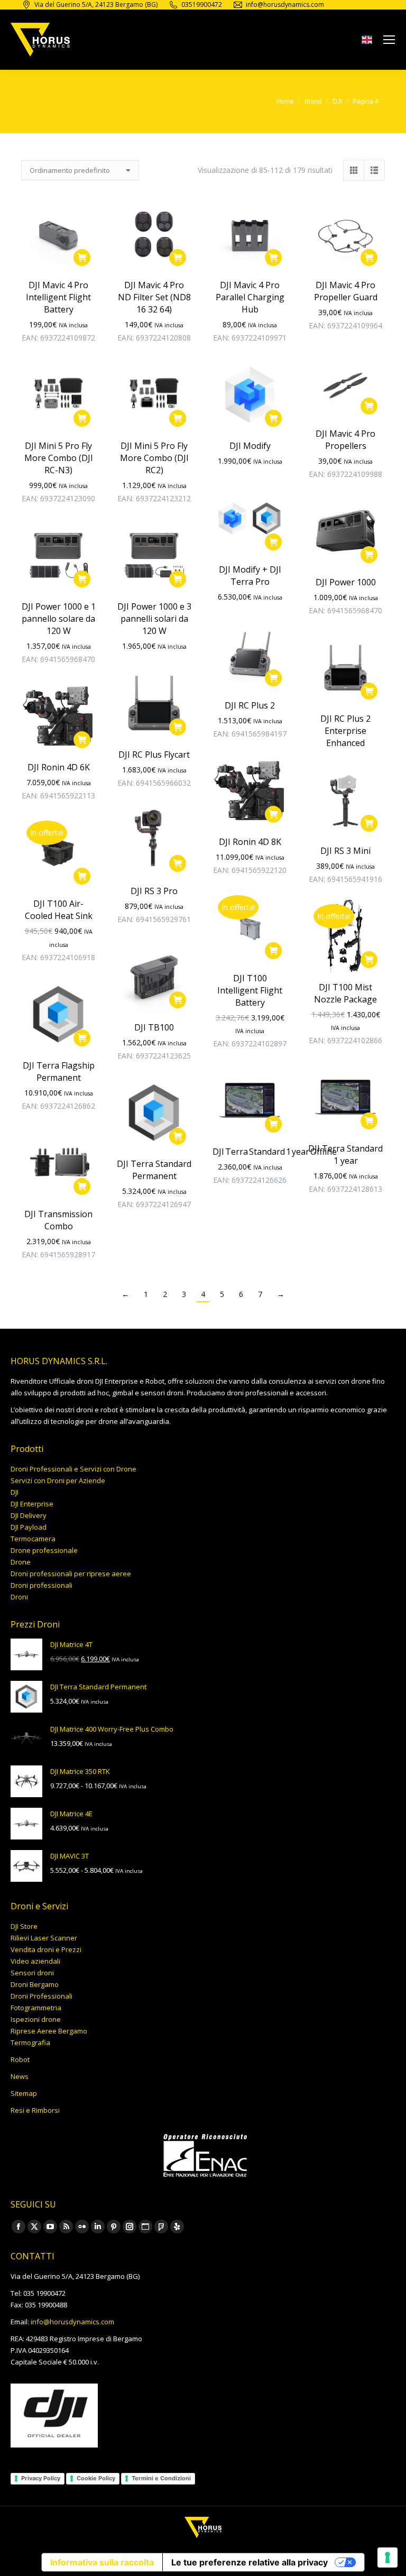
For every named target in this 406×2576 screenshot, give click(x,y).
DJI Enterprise (32, 1504)
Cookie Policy (96, 2478)
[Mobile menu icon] (389, 40)
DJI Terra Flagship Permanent (59, 1071)
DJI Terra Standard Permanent (154, 1170)
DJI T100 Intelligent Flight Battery (250, 990)
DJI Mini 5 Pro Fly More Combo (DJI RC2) (154, 458)
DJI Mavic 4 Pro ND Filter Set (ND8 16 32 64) (154, 297)
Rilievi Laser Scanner (44, 1938)
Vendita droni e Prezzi (46, 1949)
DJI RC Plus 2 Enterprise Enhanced (345, 731)
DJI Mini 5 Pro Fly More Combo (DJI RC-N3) (59, 458)
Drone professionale (44, 1550)
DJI (15, 1492)
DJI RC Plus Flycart (154, 755)
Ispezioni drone (36, 2019)
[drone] (367, 42)
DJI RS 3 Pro (154, 891)
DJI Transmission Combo (58, 1220)
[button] (82, 257)
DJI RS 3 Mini (345, 851)
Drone (21, 1562)
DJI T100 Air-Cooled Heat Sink (59, 910)
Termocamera (33, 1539)
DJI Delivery (29, 1515)
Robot (20, 2059)
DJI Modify (250, 446)
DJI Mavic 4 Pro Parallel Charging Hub (250, 297)
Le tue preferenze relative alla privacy (250, 2562)
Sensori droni (32, 1973)
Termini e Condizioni (161, 2478)
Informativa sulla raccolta (102, 2562)
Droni (19, 1597)
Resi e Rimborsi (35, 2110)
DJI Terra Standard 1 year (345, 1154)
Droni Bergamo (35, 1984)
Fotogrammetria (36, 2008)
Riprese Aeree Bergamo (49, 2031)
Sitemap (24, 2093)
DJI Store (24, 1926)
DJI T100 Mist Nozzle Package (345, 993)
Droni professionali (41, 1585)
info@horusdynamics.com (72, 2322)
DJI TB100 (154, 1027)
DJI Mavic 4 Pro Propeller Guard (346, 291)
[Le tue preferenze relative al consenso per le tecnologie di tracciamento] (387, 2557)
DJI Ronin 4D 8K (250, 842)
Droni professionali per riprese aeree (71, 1574)
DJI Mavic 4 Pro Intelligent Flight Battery (58, 297)
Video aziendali (35, 1961)
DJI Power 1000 (346, 582)
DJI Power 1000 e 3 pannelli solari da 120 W (154, 619)
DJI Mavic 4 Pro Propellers (345, 440)
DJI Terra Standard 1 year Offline (275, 1152)
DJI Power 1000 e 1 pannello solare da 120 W (59, 619)
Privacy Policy (41, 2478)
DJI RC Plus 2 (250, 705)
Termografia (30, 2043)
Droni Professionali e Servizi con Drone (73, 1469)
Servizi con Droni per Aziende (58, 1480)
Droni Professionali (41, 1996)
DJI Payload (29, 1527)
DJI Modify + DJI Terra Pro (250, 576)
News (20, 2076)
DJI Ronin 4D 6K (59, 767)
